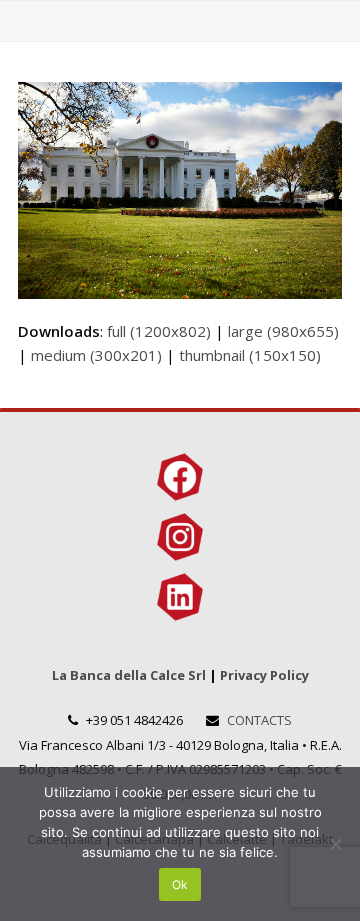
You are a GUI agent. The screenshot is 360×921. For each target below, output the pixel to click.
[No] (335, 844)
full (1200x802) (159, 331)
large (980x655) (283, 331)
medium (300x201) (96, 355)
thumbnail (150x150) (250, 355)
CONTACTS (259, 720)
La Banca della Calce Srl (129, 675)
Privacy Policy (264, 675)
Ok (180, 884)
